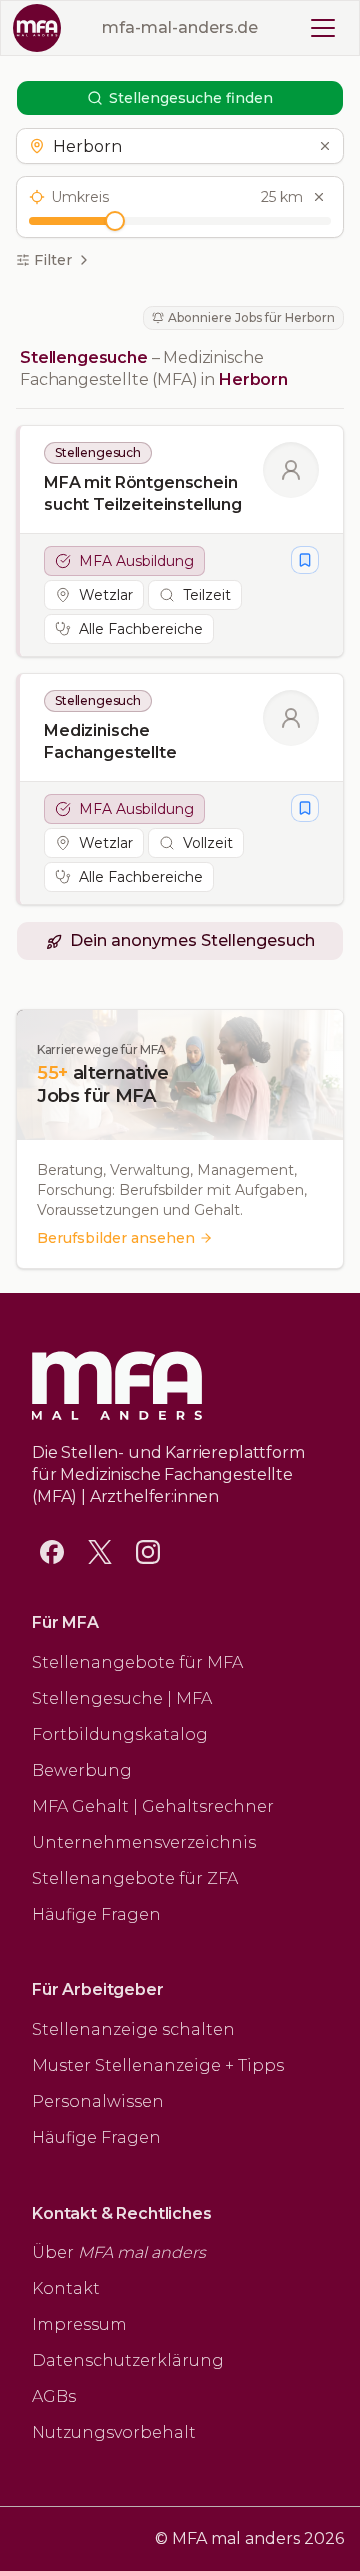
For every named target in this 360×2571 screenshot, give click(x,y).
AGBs (54, 2396)
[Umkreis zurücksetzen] (319, 197)
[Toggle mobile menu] (323, 28)
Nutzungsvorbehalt (114, 2432)
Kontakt (66, 2288)
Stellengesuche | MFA (122, 1698)
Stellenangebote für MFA (137, 1662)
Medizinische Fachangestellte (110, 741)
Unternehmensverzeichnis (144, 1842)
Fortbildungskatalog (120, 1734)
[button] (179, 146)
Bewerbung (82, 1770)
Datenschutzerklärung (128, 2360)
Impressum (79, 2324)
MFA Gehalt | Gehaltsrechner (153, 1806)
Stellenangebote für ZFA (135, 1878)
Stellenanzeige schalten (133, 2029)
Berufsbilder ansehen (116, 1238)
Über (119, 2252)
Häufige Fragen (96, 1914)
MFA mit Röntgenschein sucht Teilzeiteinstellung (143, 493)
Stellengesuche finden (191, 98)
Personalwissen (98, 2101)
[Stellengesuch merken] (305, 560)
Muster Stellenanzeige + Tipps (158, 2065)
